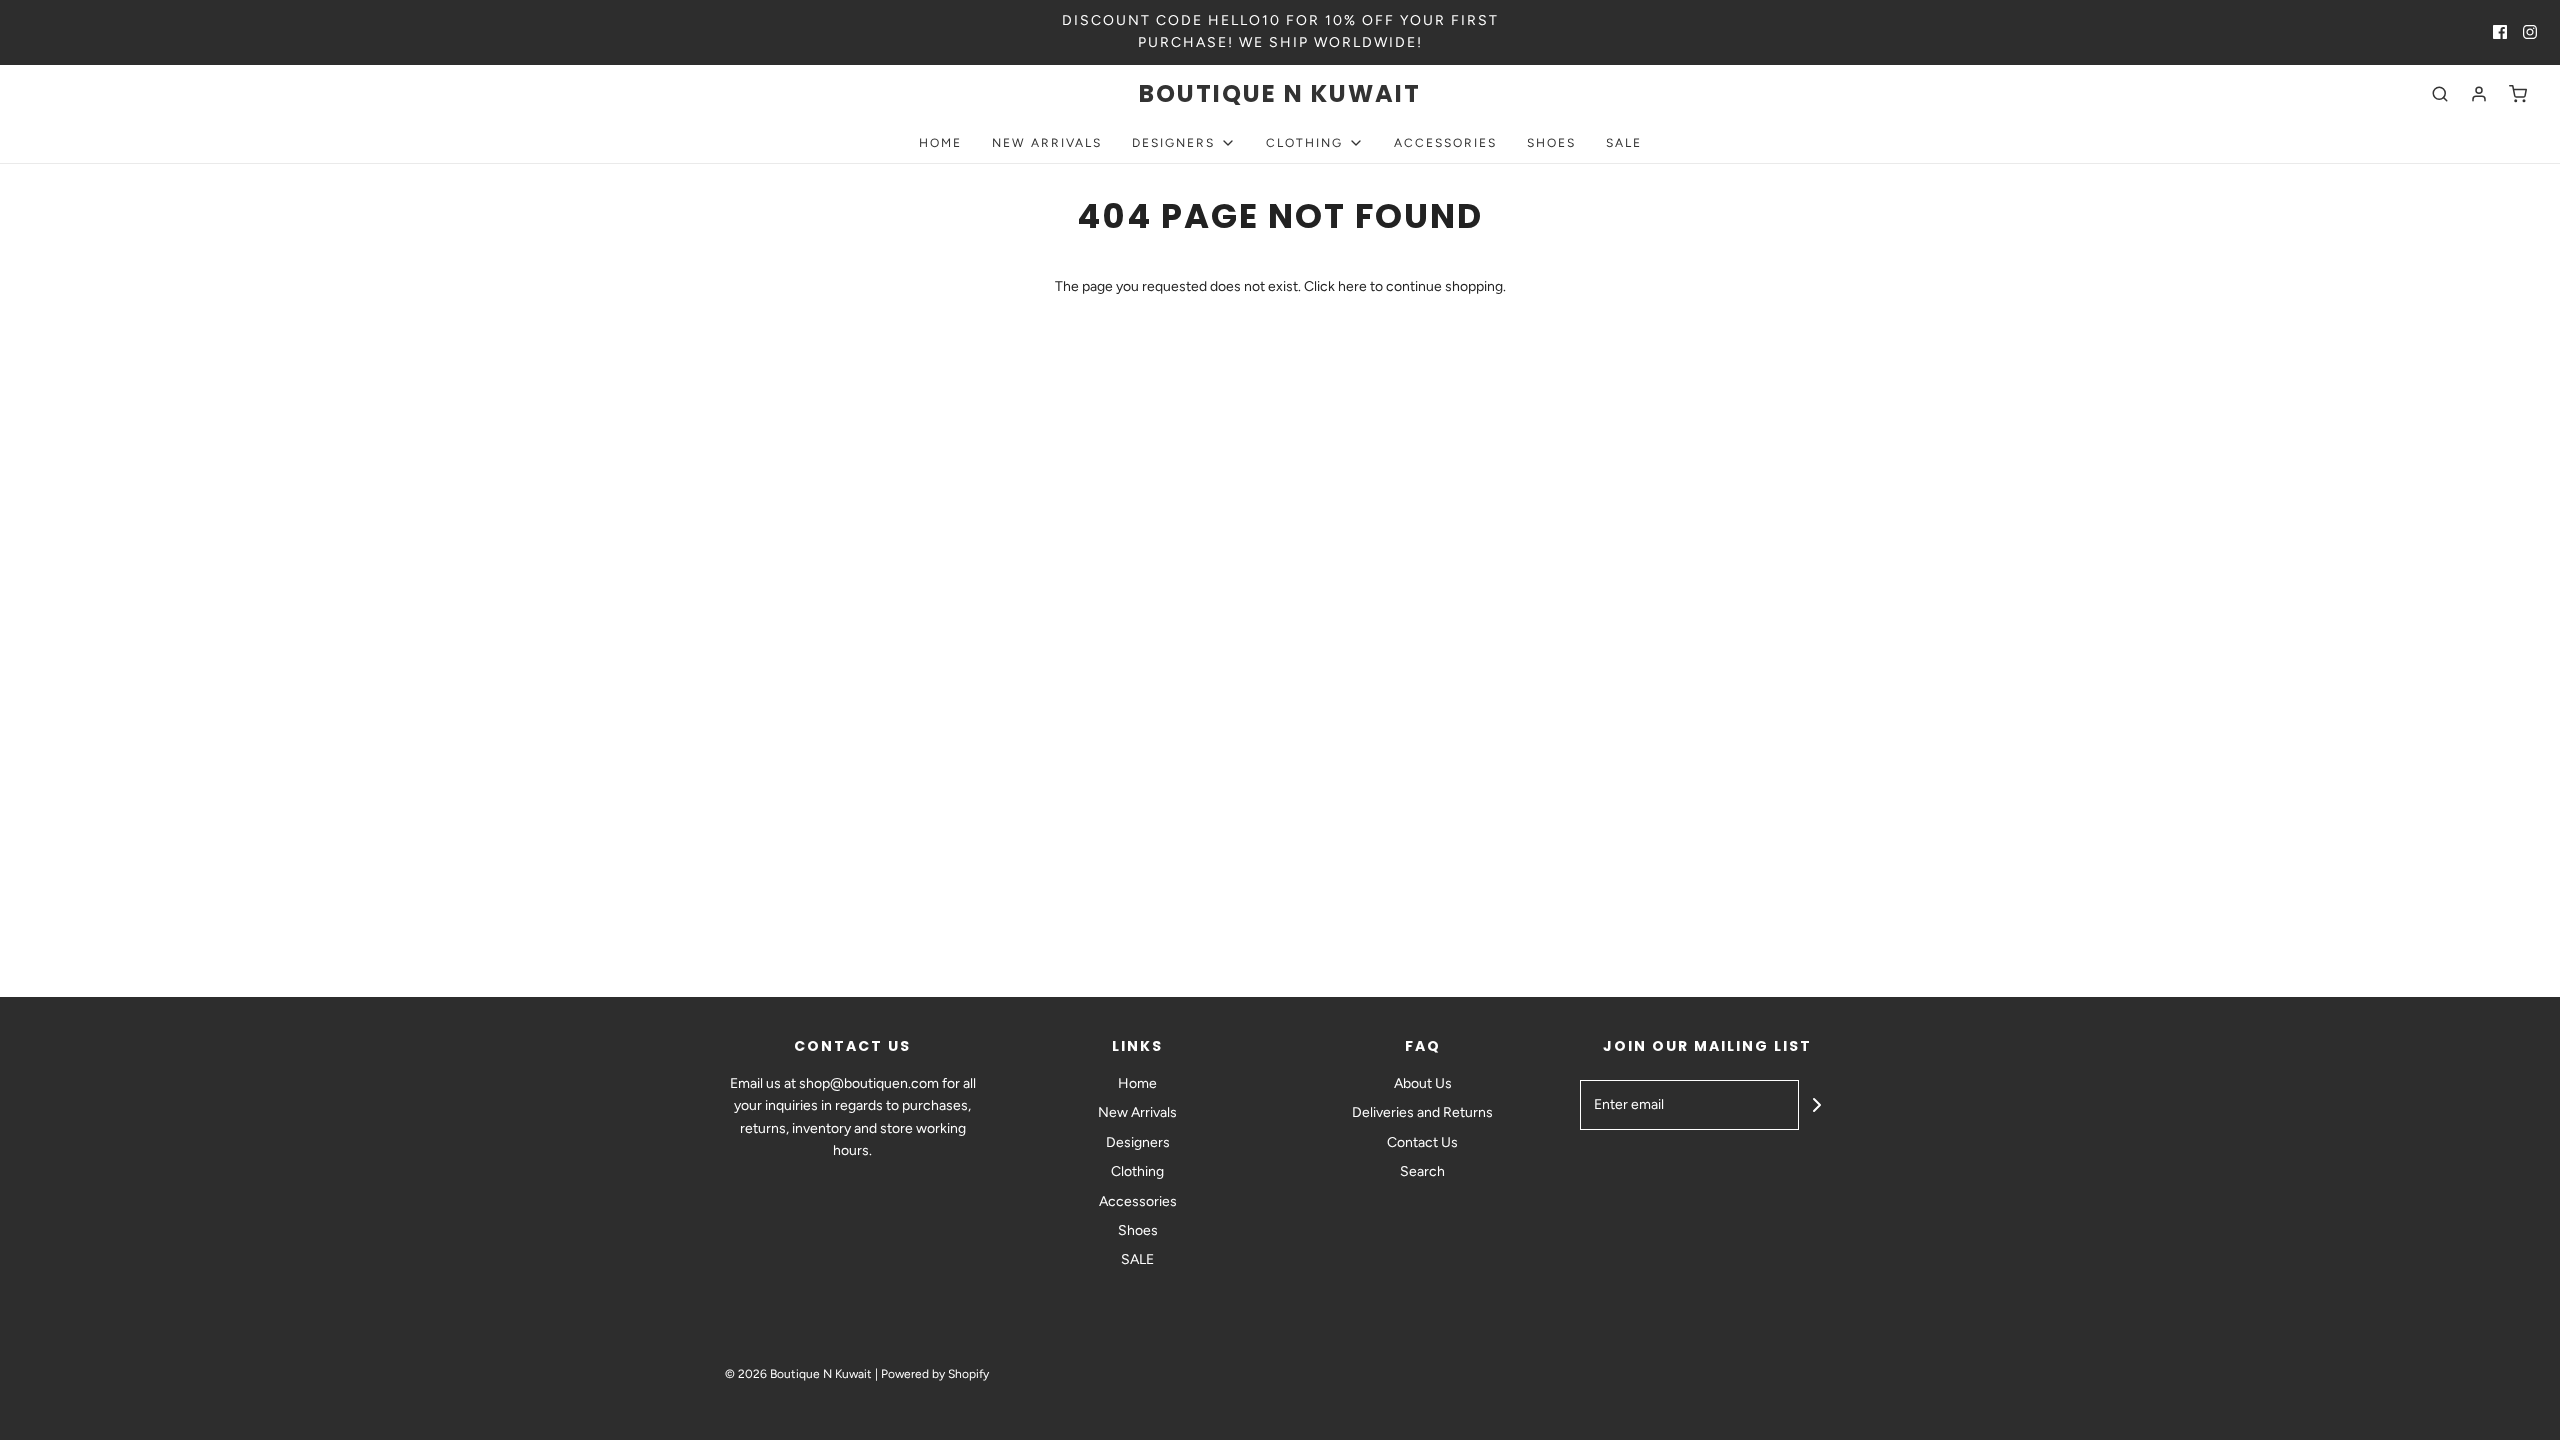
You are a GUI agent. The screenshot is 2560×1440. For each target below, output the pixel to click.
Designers (1138, 1142)
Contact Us (1422, 1142)
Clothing (1137, 1171)
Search (1422, 1171)
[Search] (2440, 94)
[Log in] (2479, 94)
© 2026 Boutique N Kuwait (798, 1374)
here (1352, 286)
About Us (1423, 1083)
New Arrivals (1047, 143)
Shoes (1551, 143)
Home (940, 143)
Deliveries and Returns (1422, 1112)
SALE (1624, 143)
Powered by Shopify (935, 1374)
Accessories (1445, 143)
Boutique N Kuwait (1280, 94)
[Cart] (2518, 94)
